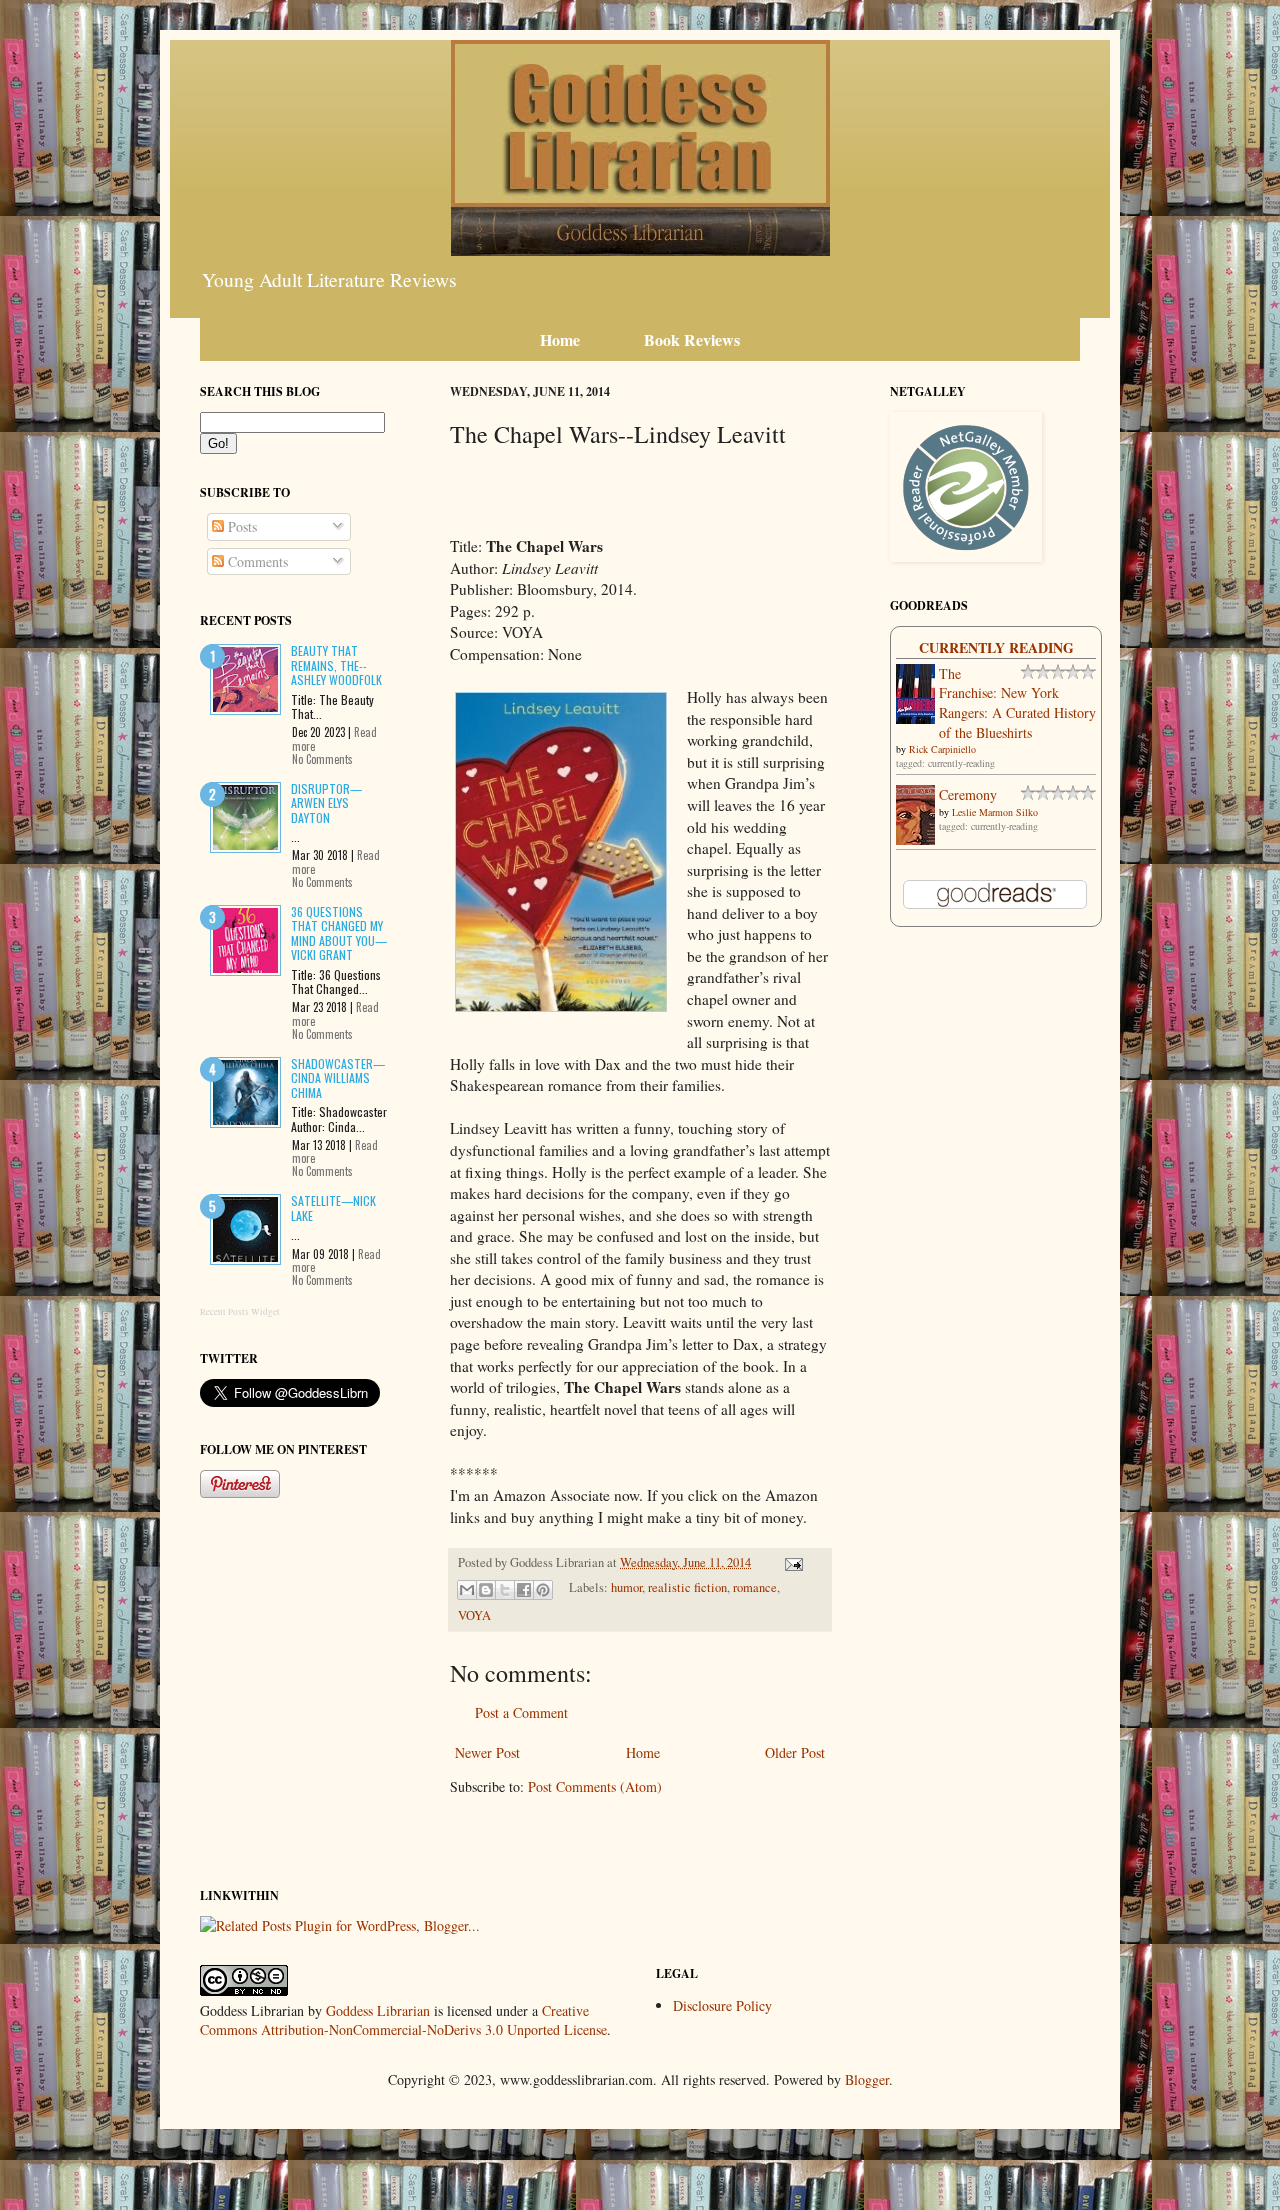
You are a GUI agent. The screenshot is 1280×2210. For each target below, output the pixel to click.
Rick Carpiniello (942, 749)
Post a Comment (521, 1712)
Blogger (867, 2079)
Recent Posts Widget (240, 1312)
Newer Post (487, 1752)
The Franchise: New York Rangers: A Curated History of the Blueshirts (1017, 703)
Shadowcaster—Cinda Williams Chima (338, 1078)
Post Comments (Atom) (595, 1786)
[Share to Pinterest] (543, 1590)
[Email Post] (791, 1562)
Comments (256, 561)
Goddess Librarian (378, 2010)
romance (755, 1587)
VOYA (474, 1615)
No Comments (322, 759)
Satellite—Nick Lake (333, 1207)
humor (626, 1587)
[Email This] (467, 1590)
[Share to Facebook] (524, 1590)
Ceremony (968, 794)
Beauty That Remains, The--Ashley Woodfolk (336, 665)
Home (643, 1752)
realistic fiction (687, 1587)
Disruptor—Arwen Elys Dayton (326, 803)
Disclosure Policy (722, 2005)
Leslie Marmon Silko (995, 812)
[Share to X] (505, 1590)
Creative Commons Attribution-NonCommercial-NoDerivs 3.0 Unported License (403, 2020)
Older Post (795, 1752)
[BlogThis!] (486, 1590)
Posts (240, 526)
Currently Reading (996, 647)
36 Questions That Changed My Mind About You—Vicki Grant (339, 933)
